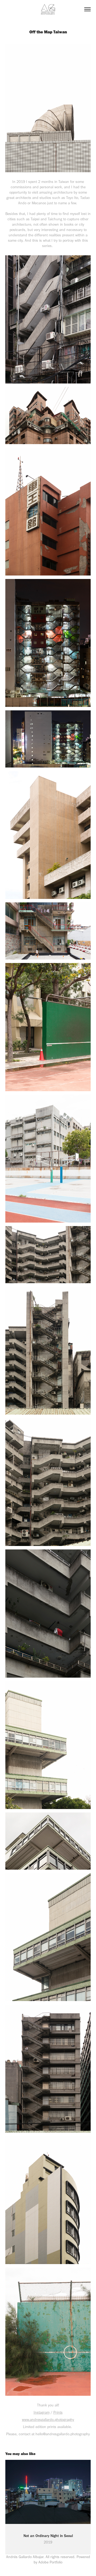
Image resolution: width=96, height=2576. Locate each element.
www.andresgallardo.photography (48, 2420)
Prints (58, 2412)
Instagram (42, 2412)
